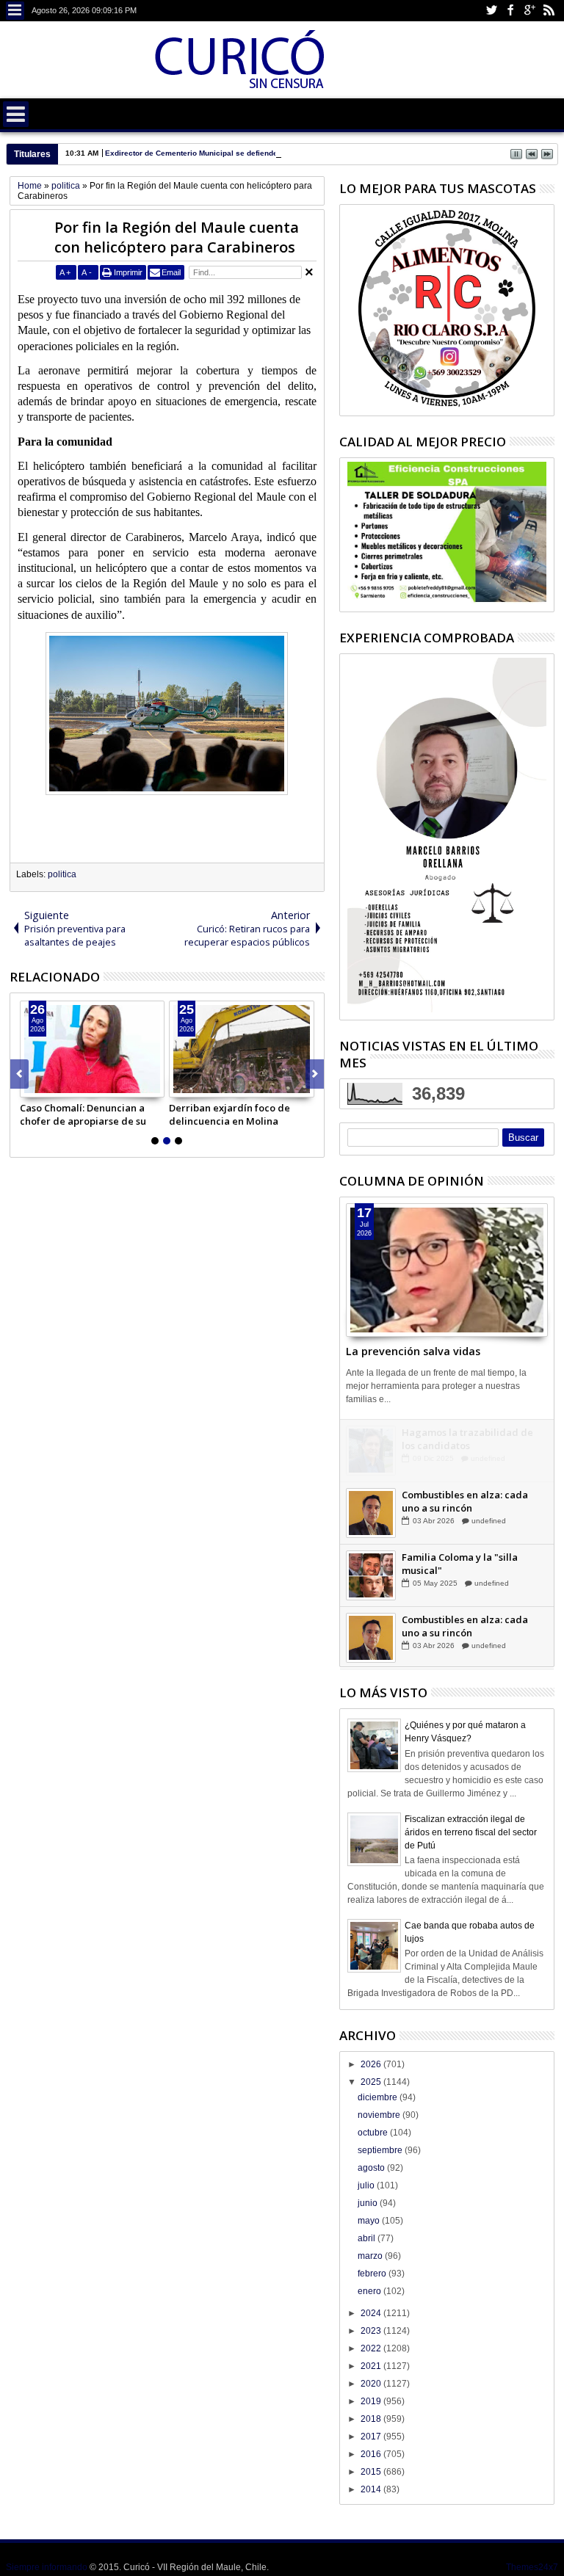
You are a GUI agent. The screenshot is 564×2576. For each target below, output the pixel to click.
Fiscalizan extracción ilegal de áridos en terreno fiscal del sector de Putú (471, 1832)
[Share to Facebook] (32, 1086)
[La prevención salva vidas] (447, 1270)
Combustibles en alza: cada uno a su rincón (465, 1501)
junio (369, 2203)
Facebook (510, 11)
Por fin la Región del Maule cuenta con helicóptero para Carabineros (177, 237)
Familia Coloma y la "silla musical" (460, 1564)
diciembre (379, 2097)
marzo (371, 2256)
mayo (370, 2221)
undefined (488, 1458)
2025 (372, 2082)
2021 (372, 2366)
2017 (372, 2437)
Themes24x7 (532, 2567)
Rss (549, 11)
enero (370, 2291)
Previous (315, 1074)
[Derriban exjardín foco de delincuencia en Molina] (242, 1049)
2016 (372, 2454)
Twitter (491, 11)
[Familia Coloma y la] (371, 1575)
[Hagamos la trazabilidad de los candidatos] (371, 1451)
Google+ (529, 11)
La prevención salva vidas (413, 1351)
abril (368, 2238)
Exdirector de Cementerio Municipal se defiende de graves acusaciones (235, 153)
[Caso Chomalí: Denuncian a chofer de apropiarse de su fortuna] (93, 1049)
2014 (372, 2489)
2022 (372, 2348)
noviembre (380, 2115)
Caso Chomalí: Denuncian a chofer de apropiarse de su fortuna (83, 1114)
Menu (15, 11)
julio (367, 2185)
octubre (374, 2133)
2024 (372, 2313)
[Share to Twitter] (48, 1086)
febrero (373, 2274)
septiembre (381, 2150)
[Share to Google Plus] (64, 1086)
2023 (372, 2331)
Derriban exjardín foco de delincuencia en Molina (229, 1114)
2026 (372, 2064)
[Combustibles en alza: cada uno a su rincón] (371, 1513)
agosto (372, 2168)
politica (62, 874)
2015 (372, 2472)
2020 (372, 2384)
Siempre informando (47, 2567)
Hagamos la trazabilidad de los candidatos (467, 1439)
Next (19, 1074)
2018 (372, 2419)
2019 (372, 2401)
